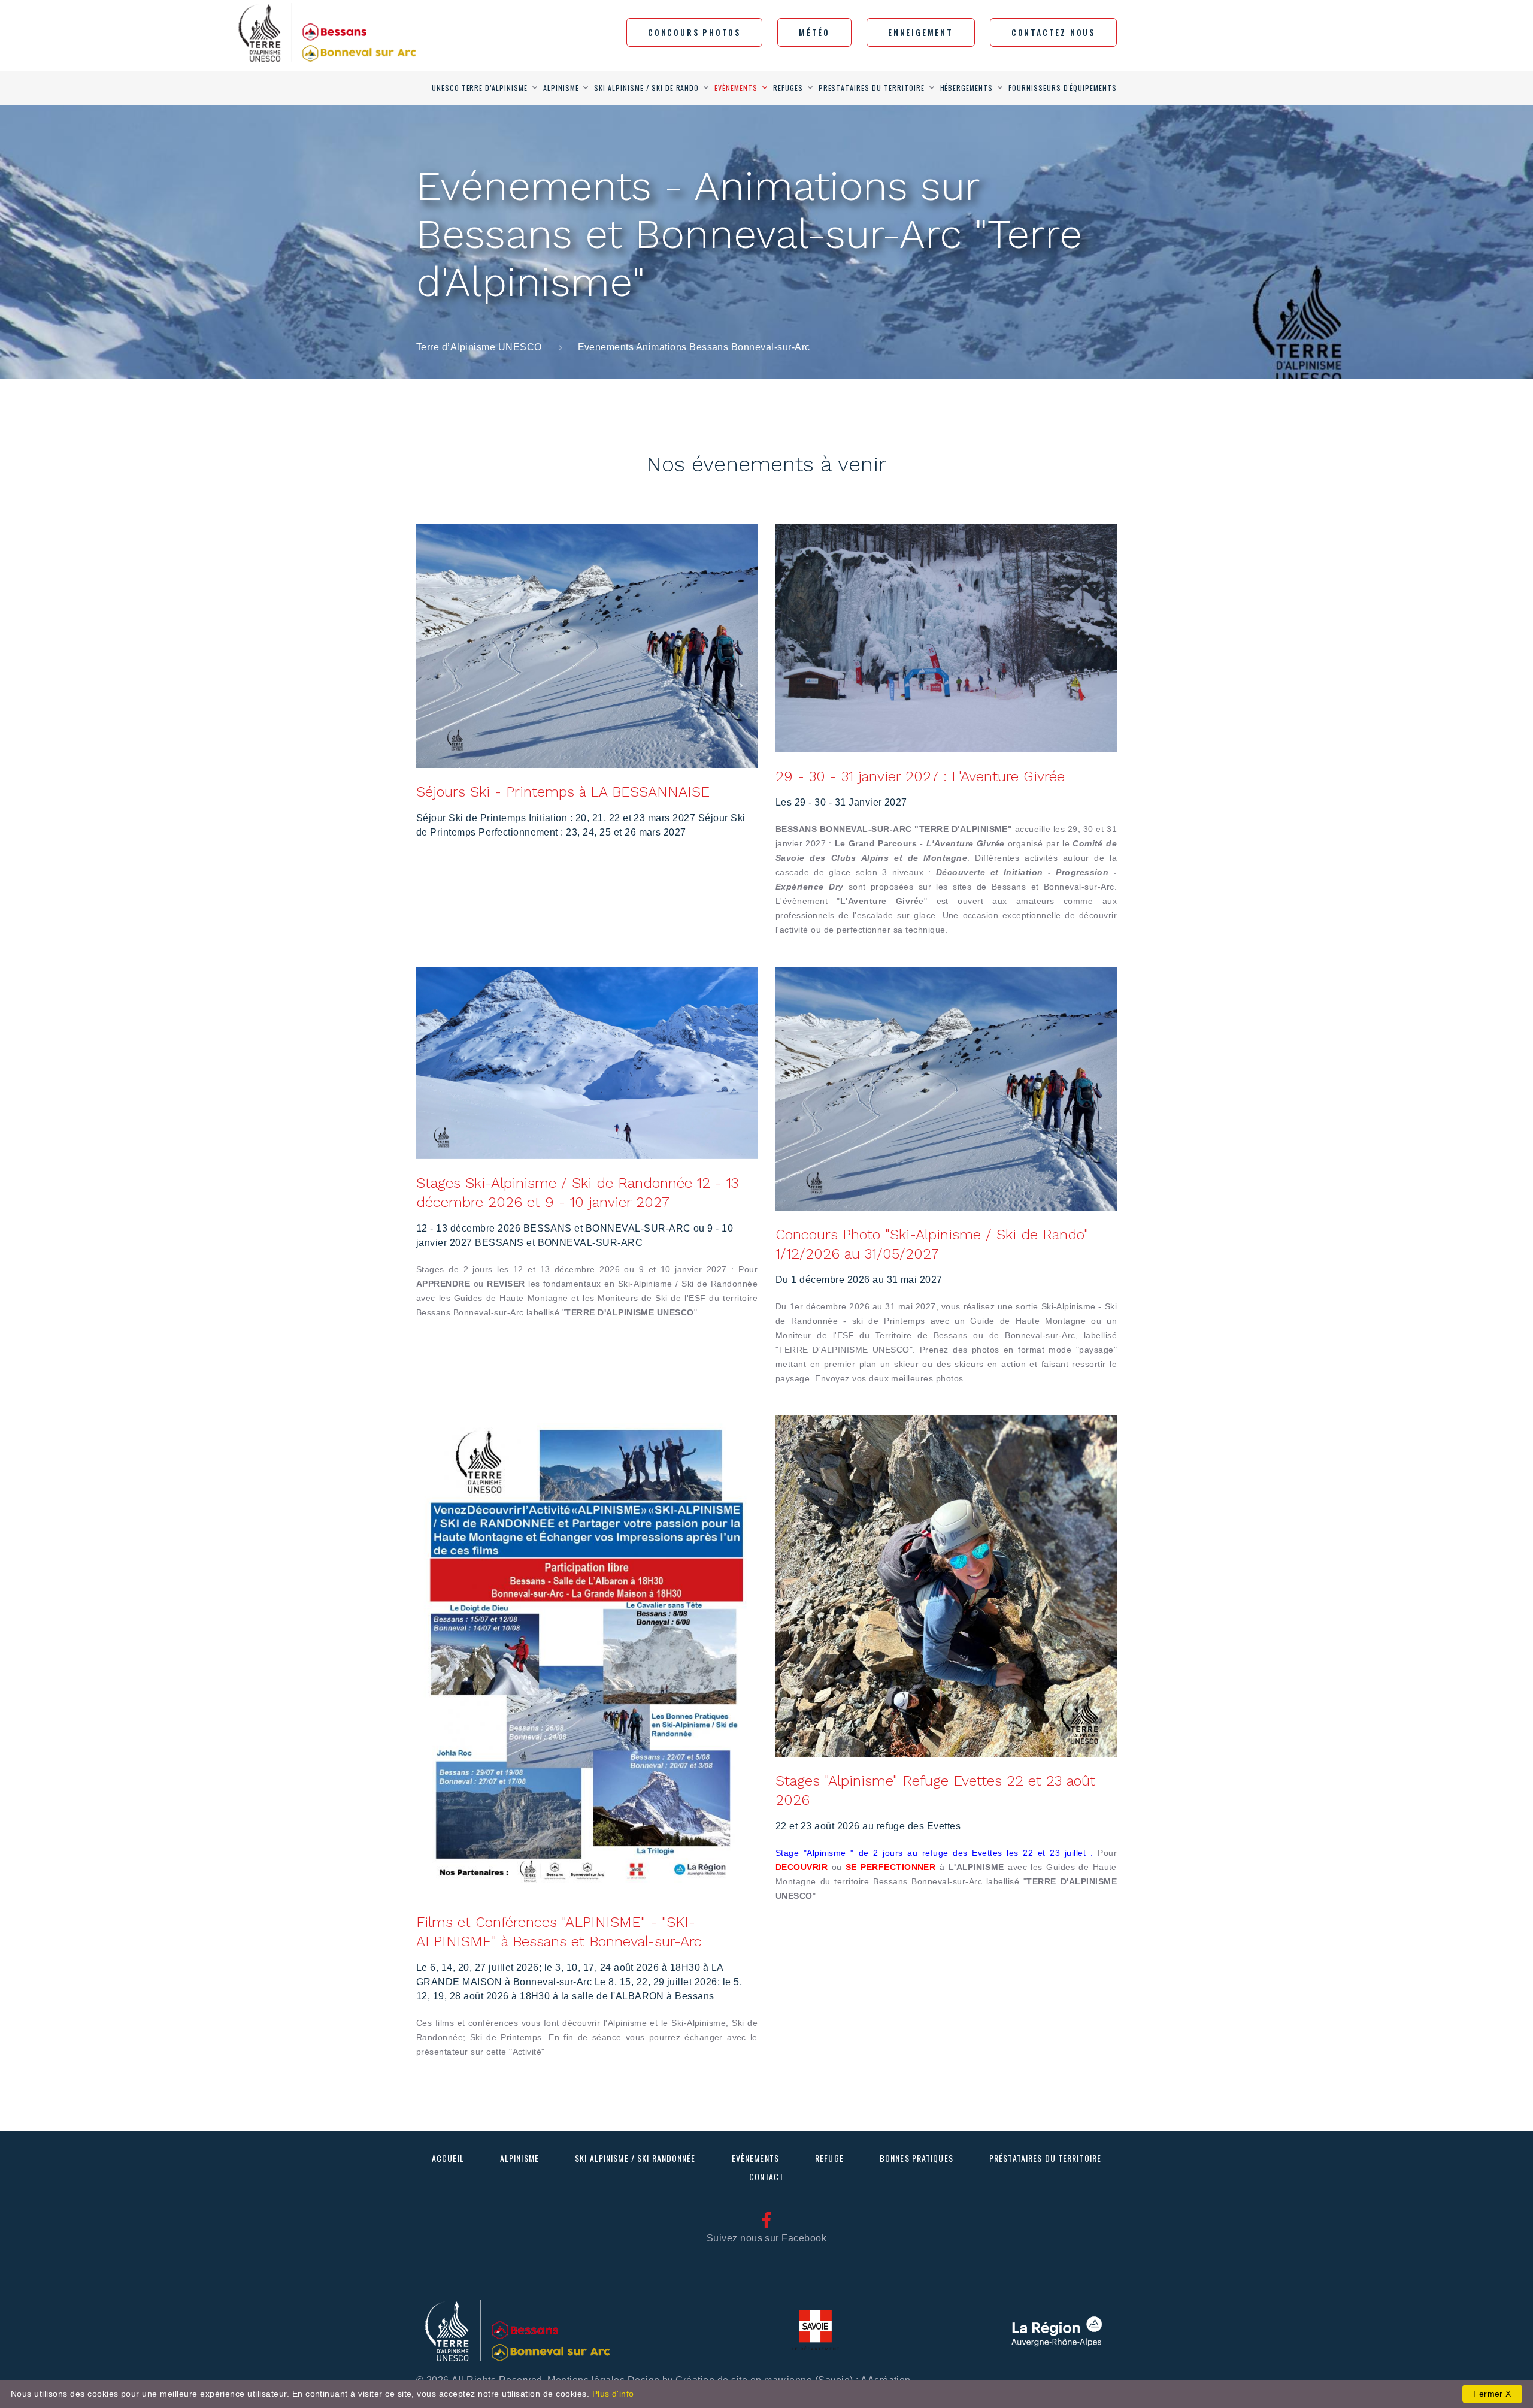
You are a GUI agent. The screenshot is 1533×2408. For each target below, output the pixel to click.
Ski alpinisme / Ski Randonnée (635, 2158)
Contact (767, 2176)
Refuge (829, 2158)
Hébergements (967, 88)
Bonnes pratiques (917, 2158)
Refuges (788, 88)
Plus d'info (613, 2394)
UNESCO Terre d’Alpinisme (480, 88)
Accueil (448, 2158)
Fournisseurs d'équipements (1063, 88)
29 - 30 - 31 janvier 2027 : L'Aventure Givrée (920, 776)
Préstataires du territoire (1045, 2158)
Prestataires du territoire (872, 88)
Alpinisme (561, 88)
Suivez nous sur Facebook (767, 2238)
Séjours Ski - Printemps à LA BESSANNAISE (563, 792)
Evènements (736, 88)
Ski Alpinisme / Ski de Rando (646, 88)
